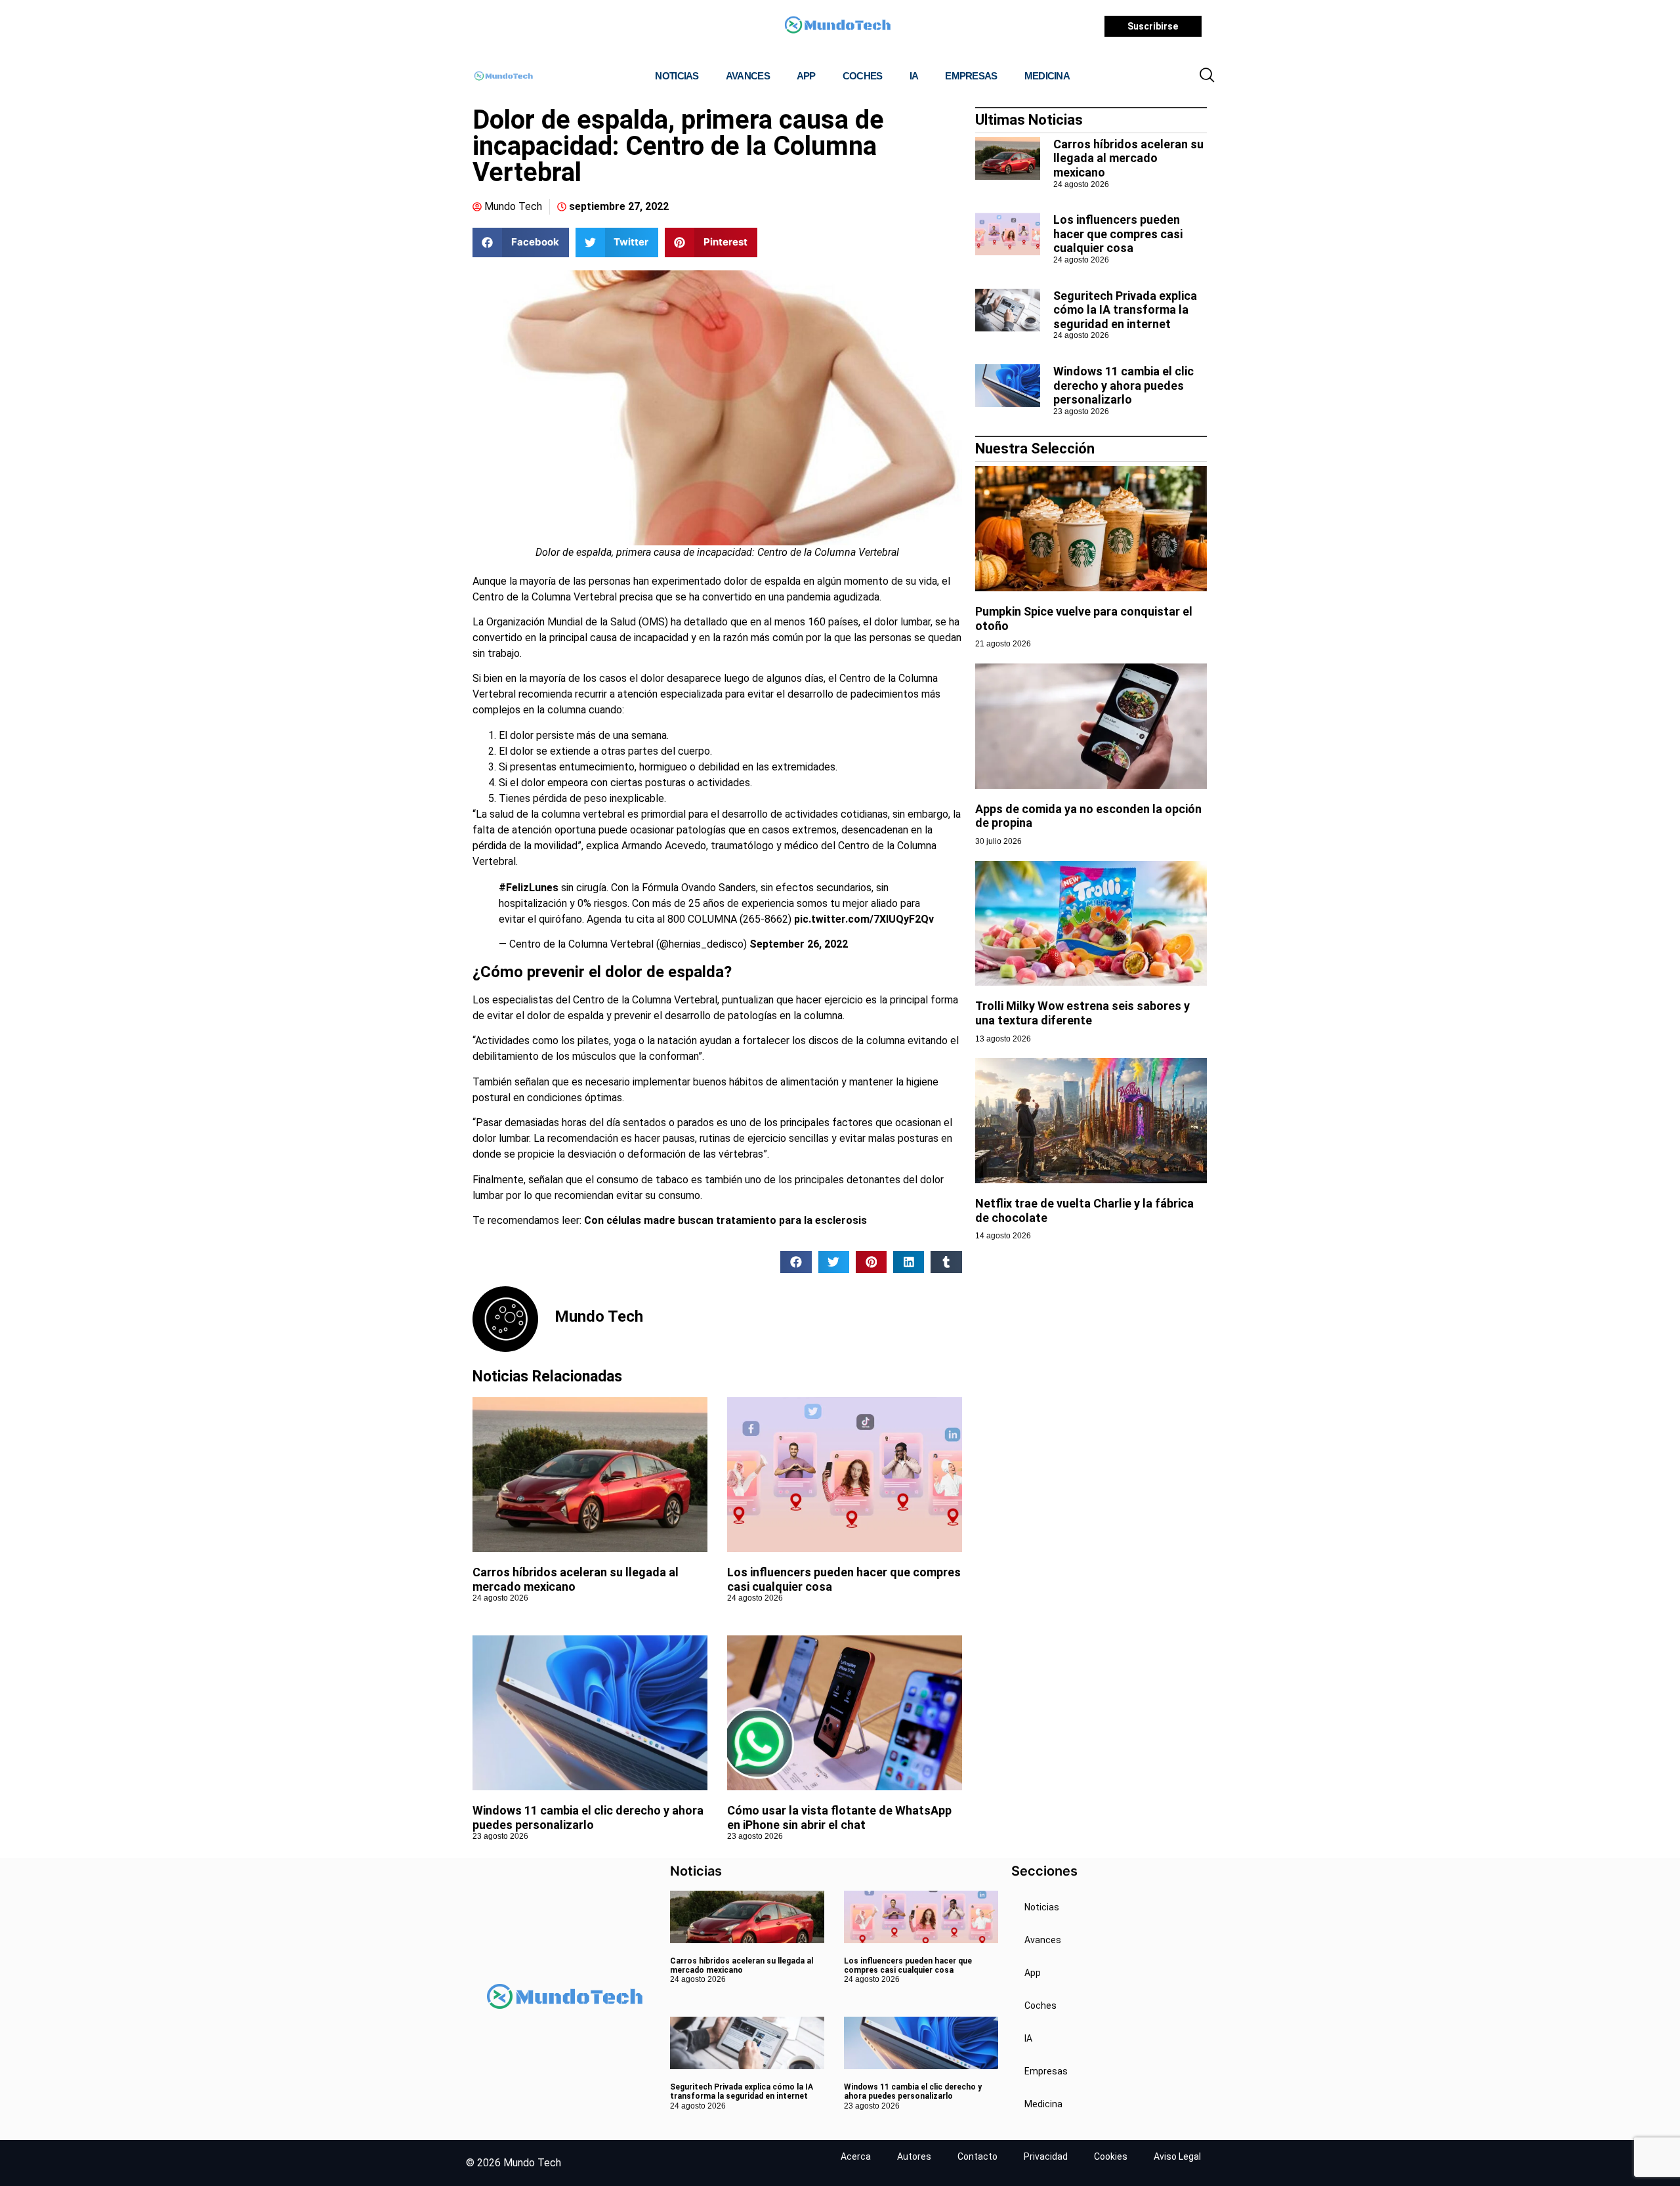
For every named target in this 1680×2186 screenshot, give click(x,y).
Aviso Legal (1177, 2156)
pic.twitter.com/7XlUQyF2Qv (864, 919)
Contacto (977, 2156)
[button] (1207, 76)
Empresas (971, 76)
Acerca (856, 2156)
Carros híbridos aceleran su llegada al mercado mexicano (1128, 158)
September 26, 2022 (799, 944)
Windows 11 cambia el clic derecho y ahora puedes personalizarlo (588, 1818)
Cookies (1111, 2156)
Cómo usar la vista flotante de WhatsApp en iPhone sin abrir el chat (839, 1818)
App (806, 76)
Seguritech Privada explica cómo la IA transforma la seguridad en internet (1125, 310)
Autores (914, 2156)
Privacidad (1046, 2156)
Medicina (1047, 76)
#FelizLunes (529, 888)
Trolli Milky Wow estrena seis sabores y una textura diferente (1082, 1013)
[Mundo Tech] (837, 27)
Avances (748, 76)
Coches (863, 76)
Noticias (677, 76)
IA (914, 76)
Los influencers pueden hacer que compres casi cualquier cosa (1118, 234)
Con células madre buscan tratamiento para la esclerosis (725, 1220)
